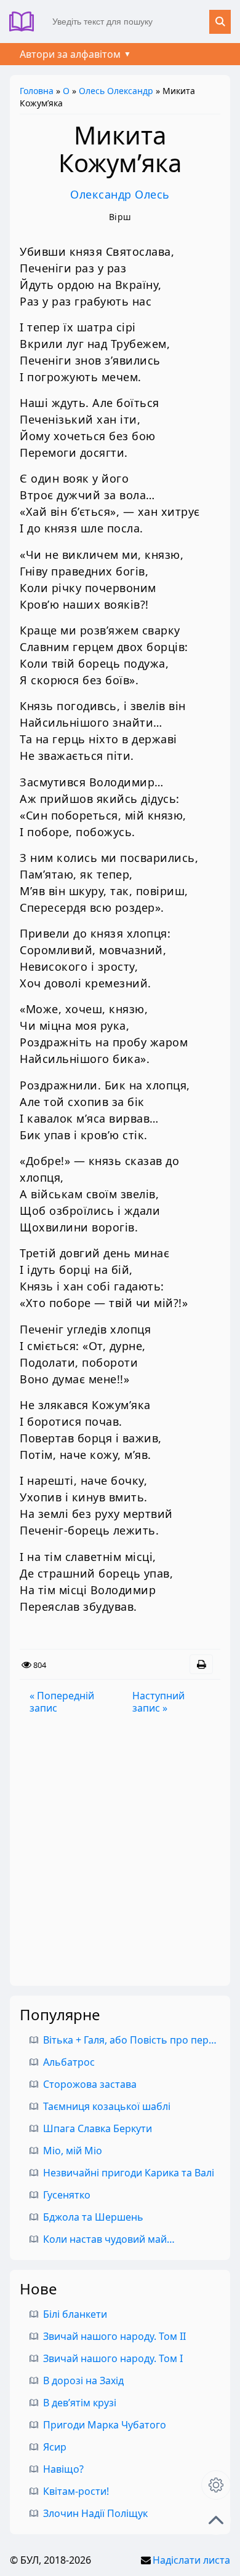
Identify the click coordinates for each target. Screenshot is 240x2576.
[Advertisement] (120, 1850)
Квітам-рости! (76, 2491)
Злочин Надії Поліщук (95, 2513)
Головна (37, 91)
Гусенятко (67, 2195)
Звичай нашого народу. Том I (113, 2358)
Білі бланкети (75, 2314)
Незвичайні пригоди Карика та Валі (129, 2173)
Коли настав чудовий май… (109, 2239)
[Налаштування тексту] (216, 2485)
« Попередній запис (62, 1702)
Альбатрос (69, 2062)
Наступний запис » (158, 1702)
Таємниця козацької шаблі (107, 2106)
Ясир (55, 2447)
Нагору (216, 2520)
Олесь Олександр (116, 91)
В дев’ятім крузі (80, 2403)
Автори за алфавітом (70, 54)
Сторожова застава (90, 2084)
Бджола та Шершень (93, 2217)
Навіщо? (63, 2469)
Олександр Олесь (120, 194)
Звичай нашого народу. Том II (114, 2336)
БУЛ (26, 22)
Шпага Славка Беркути (98, 2128)
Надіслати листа (191, 2560)
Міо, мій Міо (73, 2151)
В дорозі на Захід (83, 2380)
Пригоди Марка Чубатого (105, 2425)
